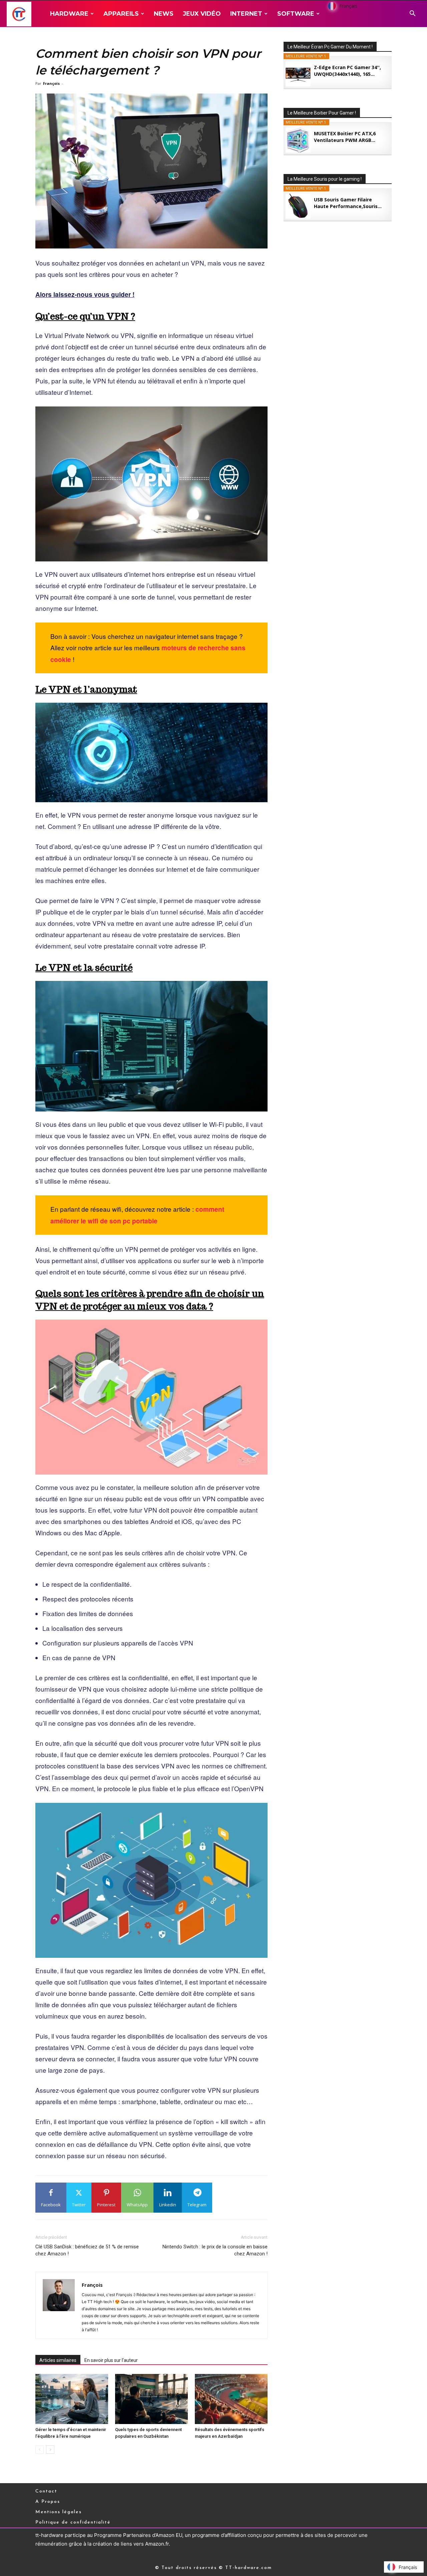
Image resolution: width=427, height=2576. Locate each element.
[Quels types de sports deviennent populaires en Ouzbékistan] (151, 2399)
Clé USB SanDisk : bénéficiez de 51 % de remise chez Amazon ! (87, 2250)
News (164, 14)
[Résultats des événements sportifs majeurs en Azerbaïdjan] (231, 2399)
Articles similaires (58, 2360)
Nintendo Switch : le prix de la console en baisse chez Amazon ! (215, 2250)
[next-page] (50, 2450)
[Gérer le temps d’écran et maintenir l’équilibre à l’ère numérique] (72, 2399)
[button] (412, 14)
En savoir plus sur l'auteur (111, 2360)
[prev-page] (40, 2450)
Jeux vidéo (202, 14)
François (51, 83)
